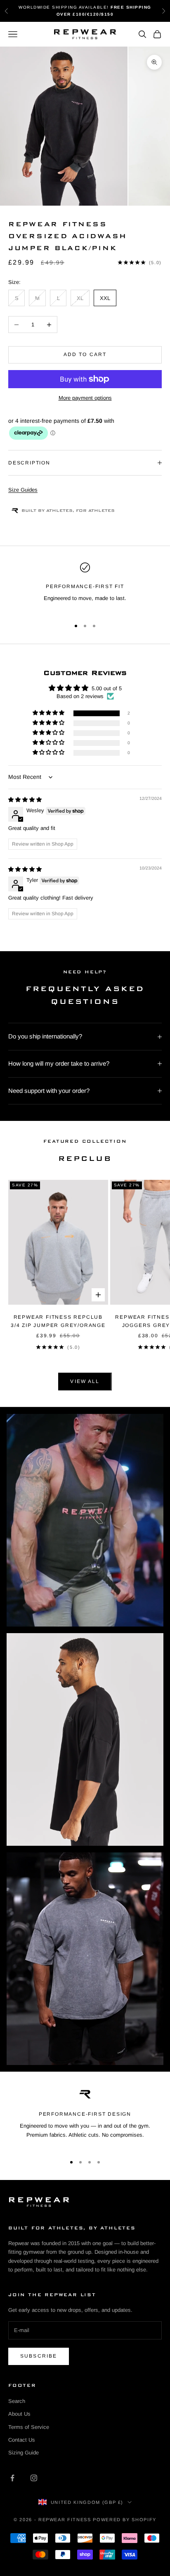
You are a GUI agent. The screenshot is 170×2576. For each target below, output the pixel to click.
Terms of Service (29, 2427)
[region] (85, 587)
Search (17, 2401)
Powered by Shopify (125, 2520)
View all (85, 1381)
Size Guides (23, 490)
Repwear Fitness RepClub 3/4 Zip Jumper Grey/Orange (58, 1321)
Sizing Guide (24, 2453)
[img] (25, 800)
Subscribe (39, 2356)
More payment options (85, 398)
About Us (19, 2414)
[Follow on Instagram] (34, 2478)
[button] (49, 713)
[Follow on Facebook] (12, 2478)
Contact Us (22, 2440)
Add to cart (85, 354)
